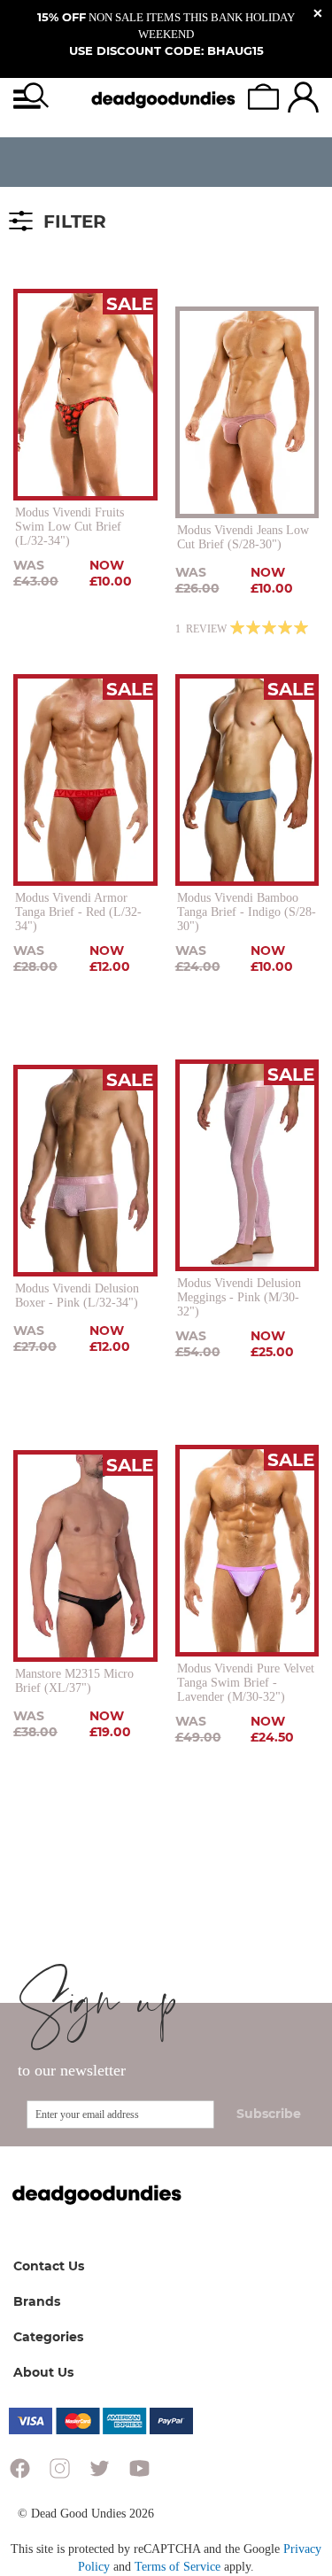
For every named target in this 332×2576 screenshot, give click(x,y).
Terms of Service (178, 2567)
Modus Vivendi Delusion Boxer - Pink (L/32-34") (77, 1296)
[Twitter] (100, 2472)
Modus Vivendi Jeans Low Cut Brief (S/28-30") (243, 537)
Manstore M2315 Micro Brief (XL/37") (74, 1681)
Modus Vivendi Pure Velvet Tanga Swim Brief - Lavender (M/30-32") (246, 1683)
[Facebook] (20, 2472)
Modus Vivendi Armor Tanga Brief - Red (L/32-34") (78, 912)
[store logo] (164, 99)
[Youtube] (139, 2472)
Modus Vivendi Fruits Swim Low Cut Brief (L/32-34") (69, 527)
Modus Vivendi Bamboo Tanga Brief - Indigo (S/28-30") (247, 912)
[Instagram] (60, 2472)
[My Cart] (263, 97)
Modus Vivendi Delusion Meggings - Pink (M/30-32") (239, 1297)
